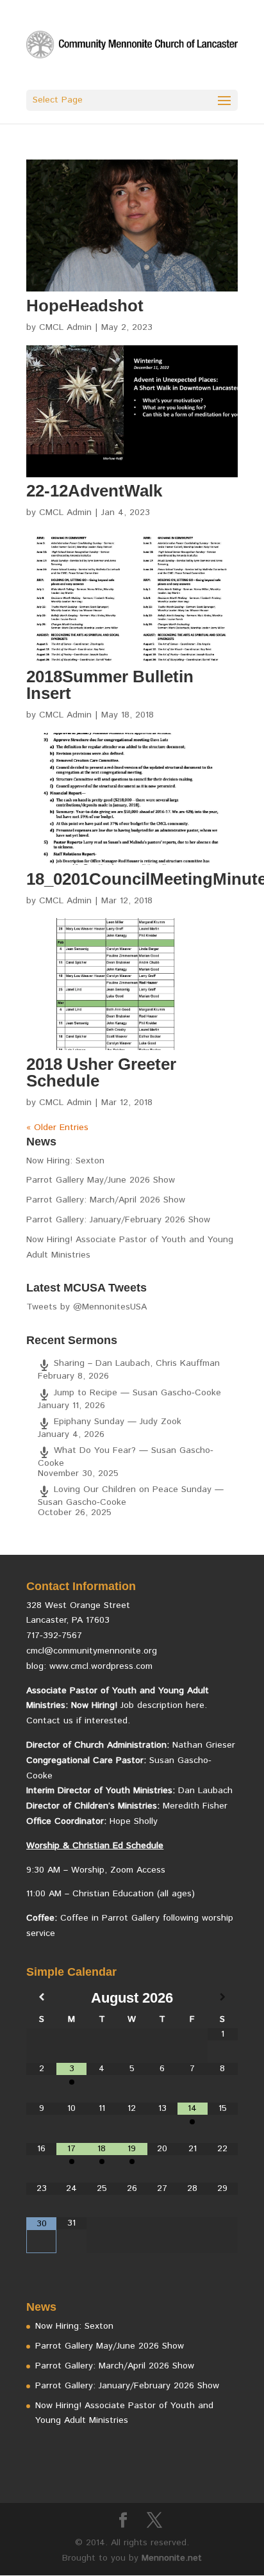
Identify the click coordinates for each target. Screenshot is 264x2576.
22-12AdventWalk (94, 491)
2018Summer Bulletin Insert (110, 685)
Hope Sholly (134, 1821)
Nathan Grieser (204, 1745)
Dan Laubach (205, 1791)
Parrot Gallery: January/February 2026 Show (118, 1220)
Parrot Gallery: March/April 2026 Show (106, 1200)
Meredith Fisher (195, 1806)
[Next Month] (223, 1998)
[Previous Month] (41, 1998)
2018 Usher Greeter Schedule (101, 1072)
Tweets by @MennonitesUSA (87, 1307)
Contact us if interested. (78, 1721)
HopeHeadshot (85, 306)
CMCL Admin (65, 327)
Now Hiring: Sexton (65, 1161)
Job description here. (164, 1705)
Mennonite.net (172, 2558)
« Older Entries (57, 1128)
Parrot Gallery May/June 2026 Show (101, 1180)
